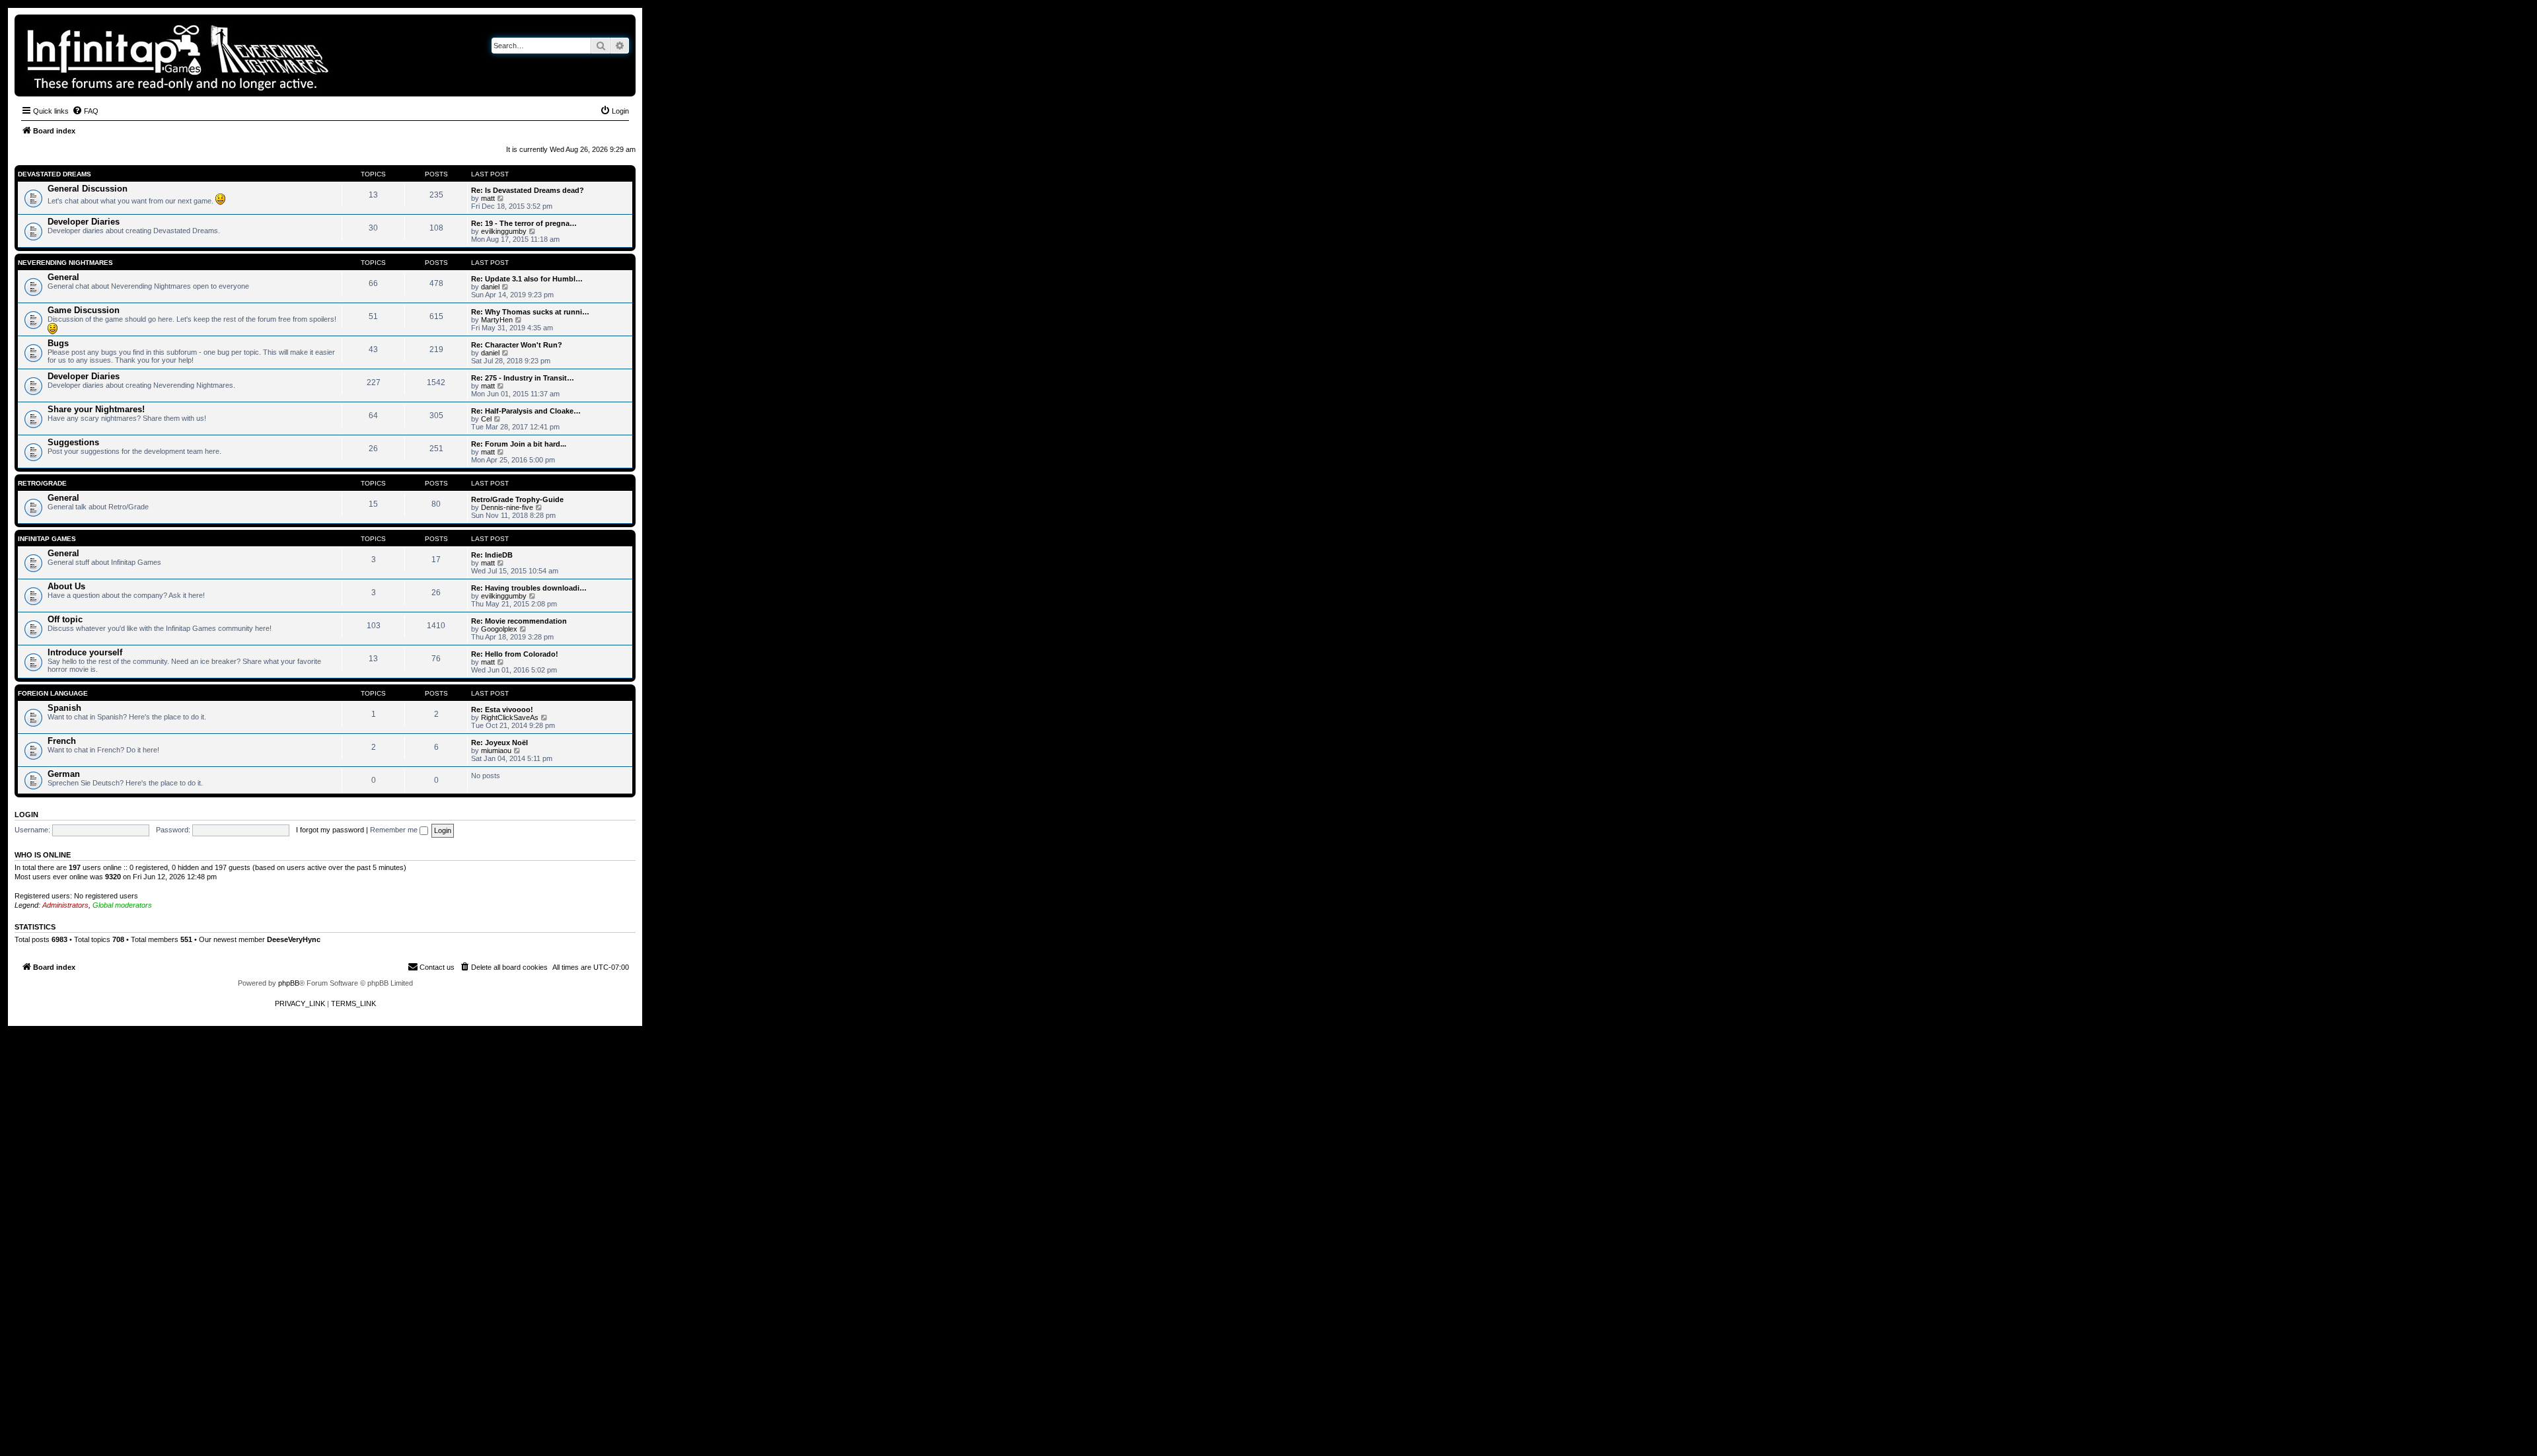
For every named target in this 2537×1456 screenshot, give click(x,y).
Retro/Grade (42, 483)
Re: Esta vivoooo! (502, 710)
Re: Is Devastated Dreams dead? (528, 190)
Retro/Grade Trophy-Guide (517, 499)
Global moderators (122, 905)
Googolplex (499, 629)
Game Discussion (84, 310)
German (64, 774)
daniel (490, 287)
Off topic (65, 619)
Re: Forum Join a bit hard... (519, 444)
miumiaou (496, 750)
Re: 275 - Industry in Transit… (523, 378)
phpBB (289, 983)
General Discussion (88, 189)
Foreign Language (53, 693)
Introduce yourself (85, 652)
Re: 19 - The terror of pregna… (524, 223)
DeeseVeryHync (294, 939)
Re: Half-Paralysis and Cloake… (526, 411)
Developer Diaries (84, 222)
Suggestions (73, 442)
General (63, 277)
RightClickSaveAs (510, 717)
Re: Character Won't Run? (517, 345)
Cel (486, 419)
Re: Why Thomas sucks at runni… (530, 312)
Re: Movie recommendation (519, 621)
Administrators (65, 905)
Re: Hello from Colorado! (515, 654)
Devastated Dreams (55, 174)
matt (488, 198)
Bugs (58, 343)
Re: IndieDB (492, 555)
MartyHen (497, 320)
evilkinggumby (504, 231)
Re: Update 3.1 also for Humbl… (527, 279)
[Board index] (223, 55)
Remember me (395, 830)
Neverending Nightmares (65, 263)
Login (26, 815)
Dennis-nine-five (507, 507)
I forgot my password (330, 830)
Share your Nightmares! (96, 409)
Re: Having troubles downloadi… (529, 588)
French (62, 741)
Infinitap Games (47, 539)
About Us (66, 586)
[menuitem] (85, 111)
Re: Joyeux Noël (499, 743)
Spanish (64, 708)
